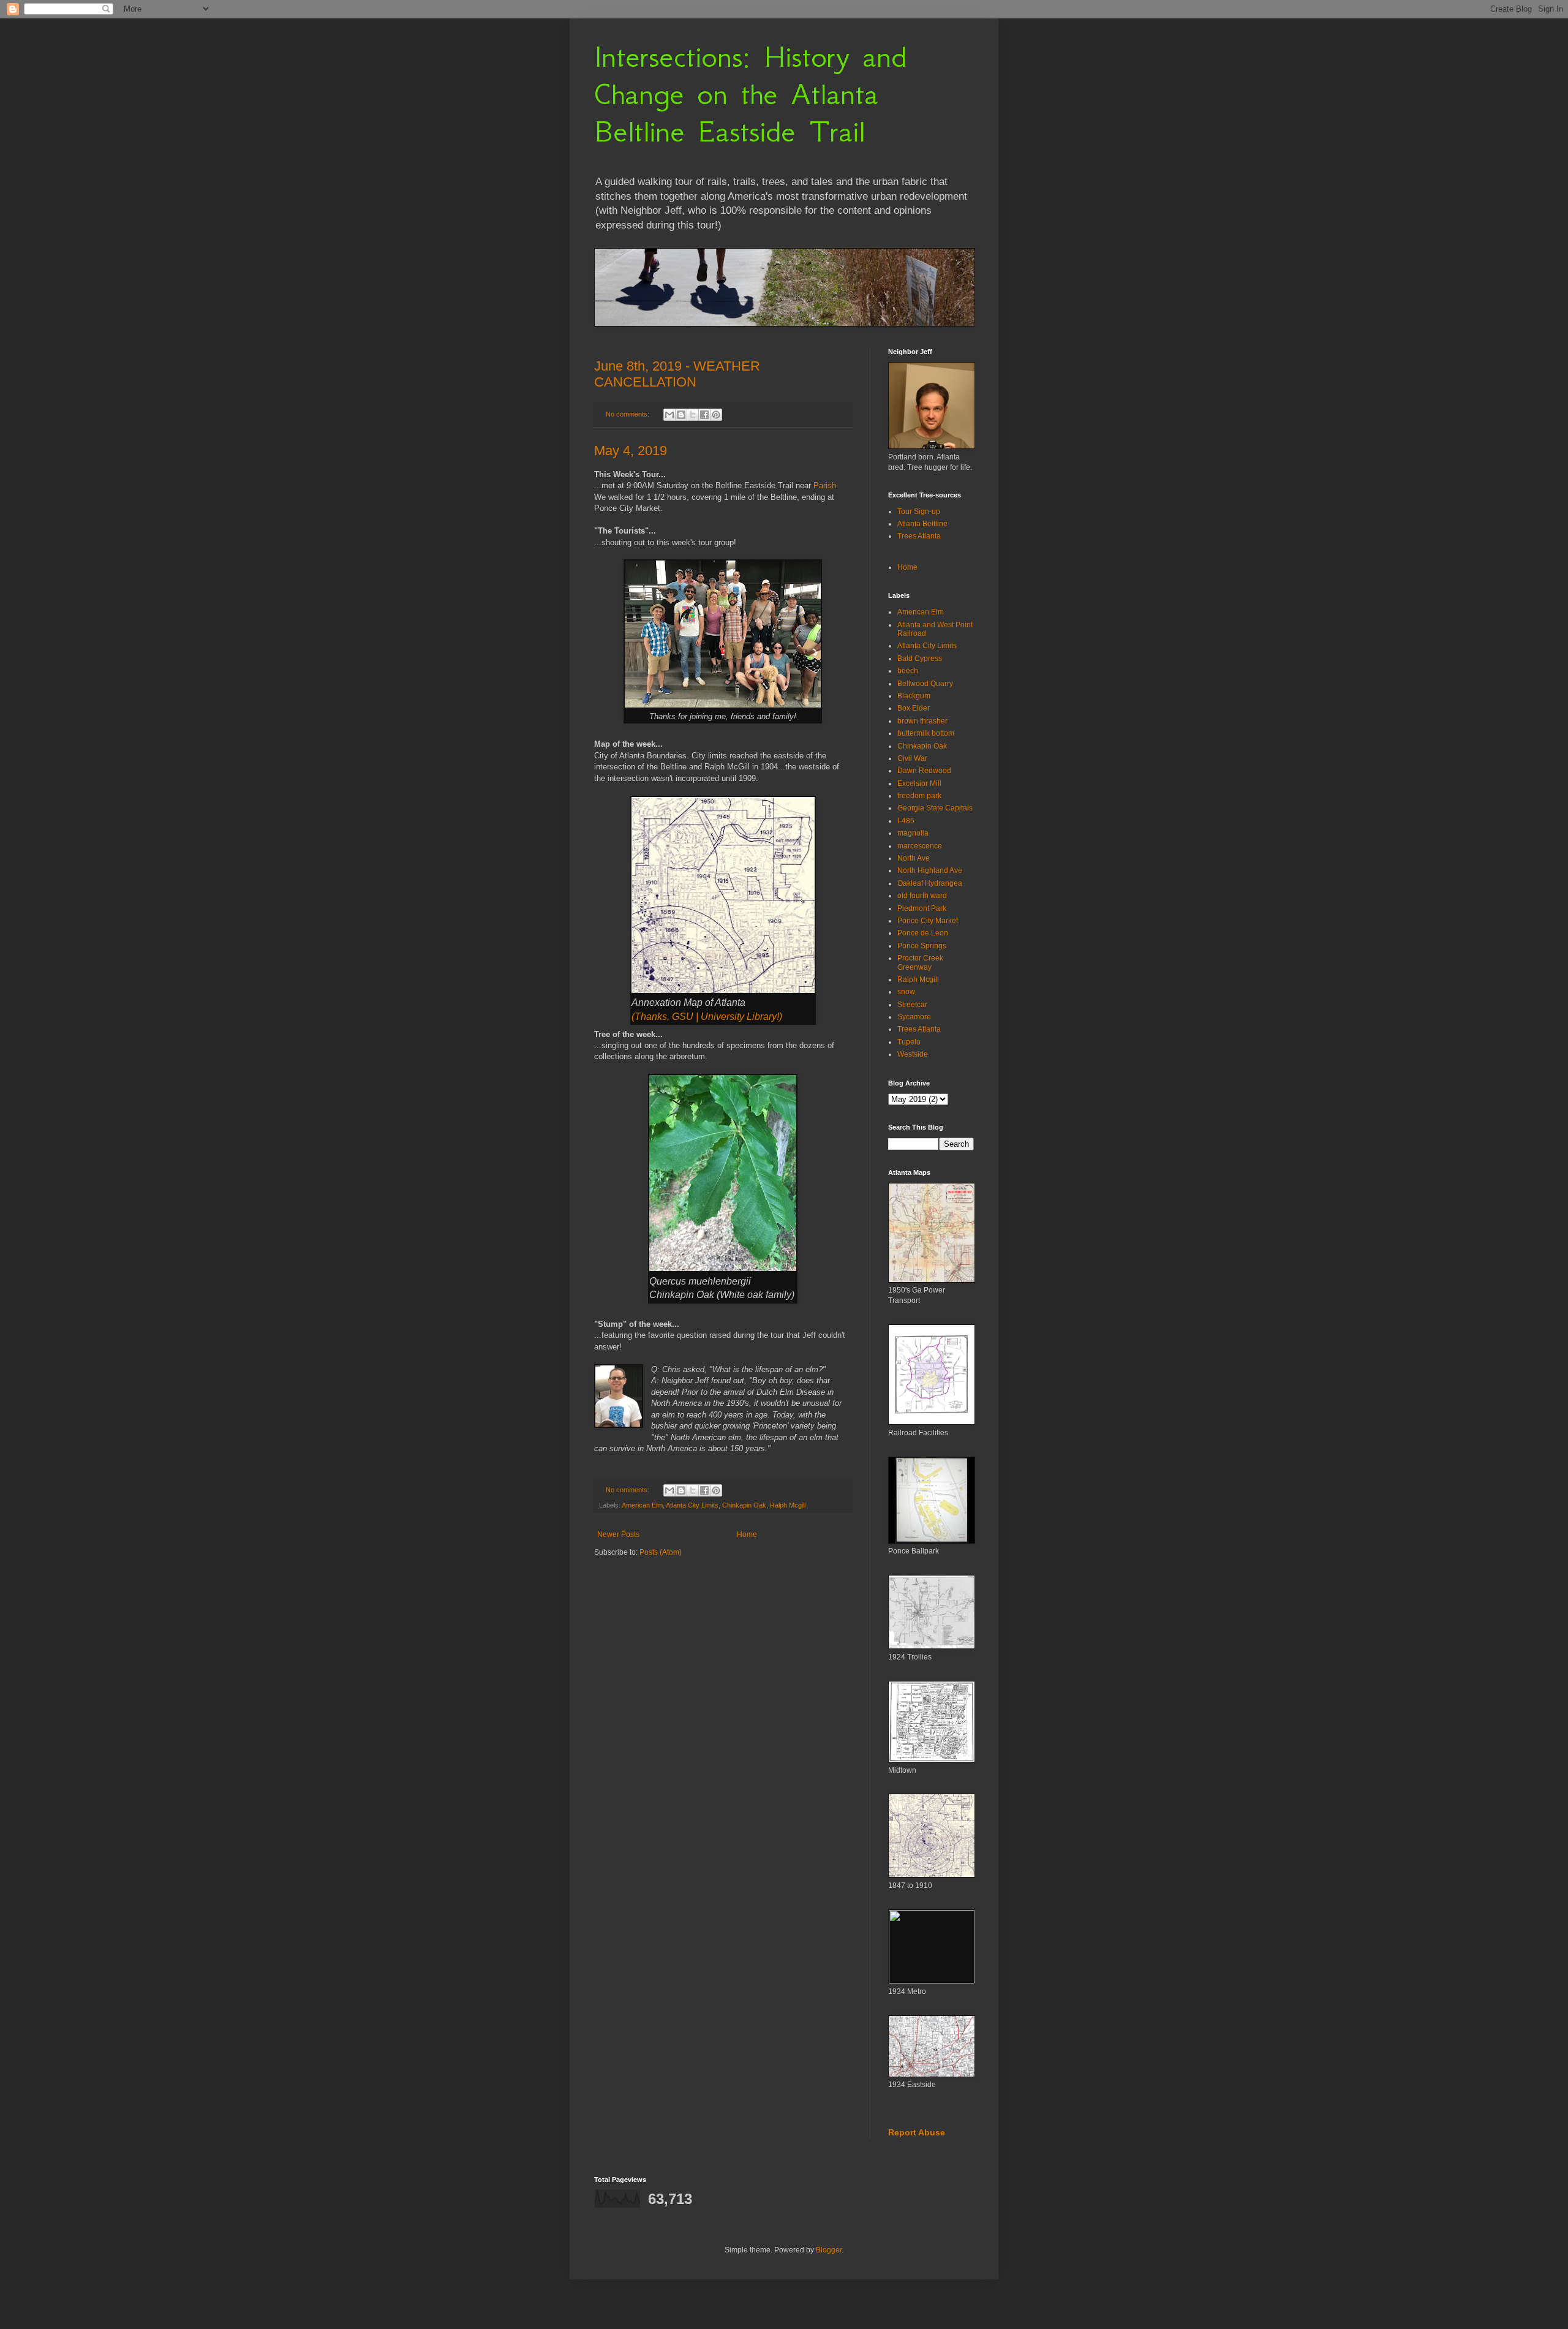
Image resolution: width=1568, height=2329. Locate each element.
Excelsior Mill (919, 783)
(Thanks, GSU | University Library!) (707, 1017)
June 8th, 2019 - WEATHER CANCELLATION (677, 374)
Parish (825, 485)
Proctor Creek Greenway (920, 962)
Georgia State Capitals (935, 808)
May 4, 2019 (631, 451)
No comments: (628, 414)
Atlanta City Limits (692, 1505)
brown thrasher (922, 721)
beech (908, 671)
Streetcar (912, 1005)
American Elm (642, 1505)
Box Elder (914, 708)
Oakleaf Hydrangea (930, 883)
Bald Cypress (920, 659)
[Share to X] (693, 415)
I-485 (906, 821)
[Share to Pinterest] (716, 415)
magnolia (913, 833)
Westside (913, 1054)
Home (747, 1534)
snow (906, 992)
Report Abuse (917, 2132)
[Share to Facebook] (704, 415)
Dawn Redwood (924, 771)
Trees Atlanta (919, 536)
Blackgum (914, 696)
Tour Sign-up (919, 511)
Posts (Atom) (661, 1552)
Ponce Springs (922, 946)
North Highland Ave (930, 870)
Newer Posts (618, 1534)
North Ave (914, 858)
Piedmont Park (922, 908)
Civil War (912, 758)
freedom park (919, 796)
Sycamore (914, 1017)
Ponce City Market (928, 921)
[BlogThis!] (681, 415)
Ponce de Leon (923, 933)
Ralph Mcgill (788, 1505)
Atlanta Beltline (922, 524)
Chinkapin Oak (744, 1505)
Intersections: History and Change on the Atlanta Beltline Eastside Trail (750, 94)
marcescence (920, 846)
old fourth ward (922, 896)
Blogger (829, 2250)
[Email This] (669, 415)
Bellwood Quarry (925, 684)
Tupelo (909, 1042)
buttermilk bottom (926, 733)
